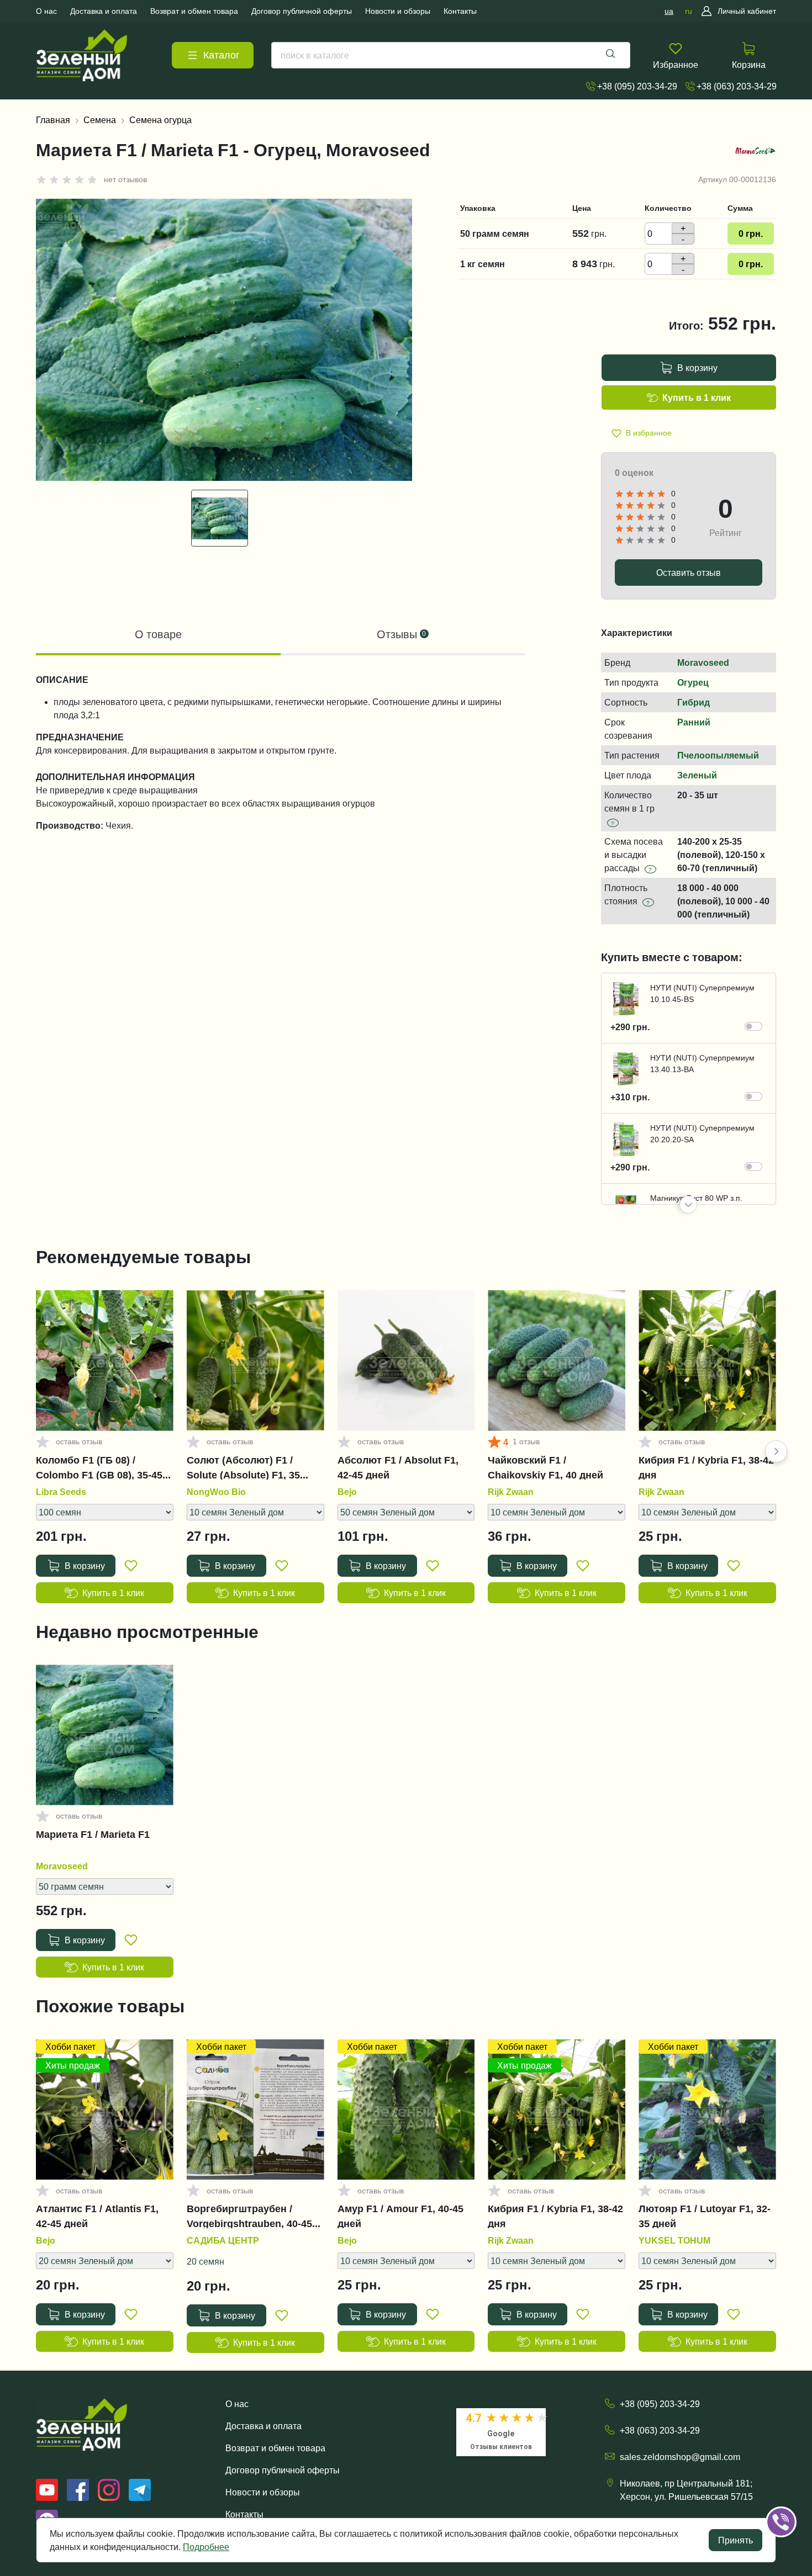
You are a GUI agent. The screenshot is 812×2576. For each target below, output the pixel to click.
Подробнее (206, 2547)
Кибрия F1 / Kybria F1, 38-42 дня (706, 1467)
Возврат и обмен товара (275, 2448)
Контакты (244, 2514)
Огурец (693, 682)
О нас (237, 2404)
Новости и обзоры (263, 2492)
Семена (100, 120)
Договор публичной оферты (283, 2470)
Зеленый (697, 775)
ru (689, 11)
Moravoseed (703, 662)
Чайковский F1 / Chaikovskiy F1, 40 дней (545, 1467)
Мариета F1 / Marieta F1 (93, 1835)
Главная (53, 120)
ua (669, 11)
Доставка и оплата (263, 2426)
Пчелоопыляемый (718, 755)
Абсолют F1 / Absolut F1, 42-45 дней (398, 1467)
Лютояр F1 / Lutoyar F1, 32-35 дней (705, 2216)
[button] (688, 1205)
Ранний (694, 722)
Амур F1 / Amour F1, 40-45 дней (400, 2216)
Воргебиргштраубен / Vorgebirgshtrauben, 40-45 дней (249, 2216)
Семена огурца (160, 120)
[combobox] (451, 55)
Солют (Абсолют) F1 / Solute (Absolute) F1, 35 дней (243, 1467)
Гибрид (694, 702)
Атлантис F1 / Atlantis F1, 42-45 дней (97, 2216)
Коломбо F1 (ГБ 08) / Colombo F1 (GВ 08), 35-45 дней (99, 1467)
